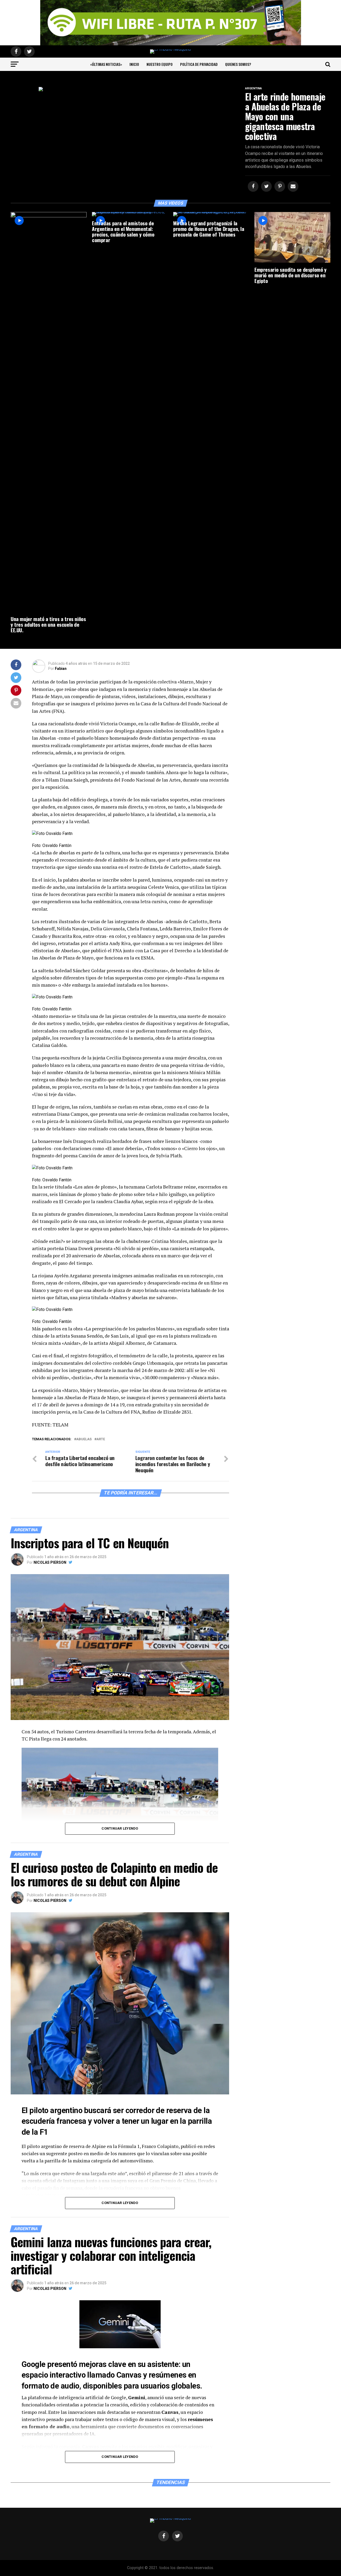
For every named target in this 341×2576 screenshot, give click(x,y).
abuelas (84, 1439)
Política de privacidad (199, 64)
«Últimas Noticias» (106, 64)
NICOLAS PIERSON (50, 1562)
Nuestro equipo (160, 64)
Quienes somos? (238, 64)
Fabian (61, 669)
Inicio (134, 64)
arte (101, 1439)
